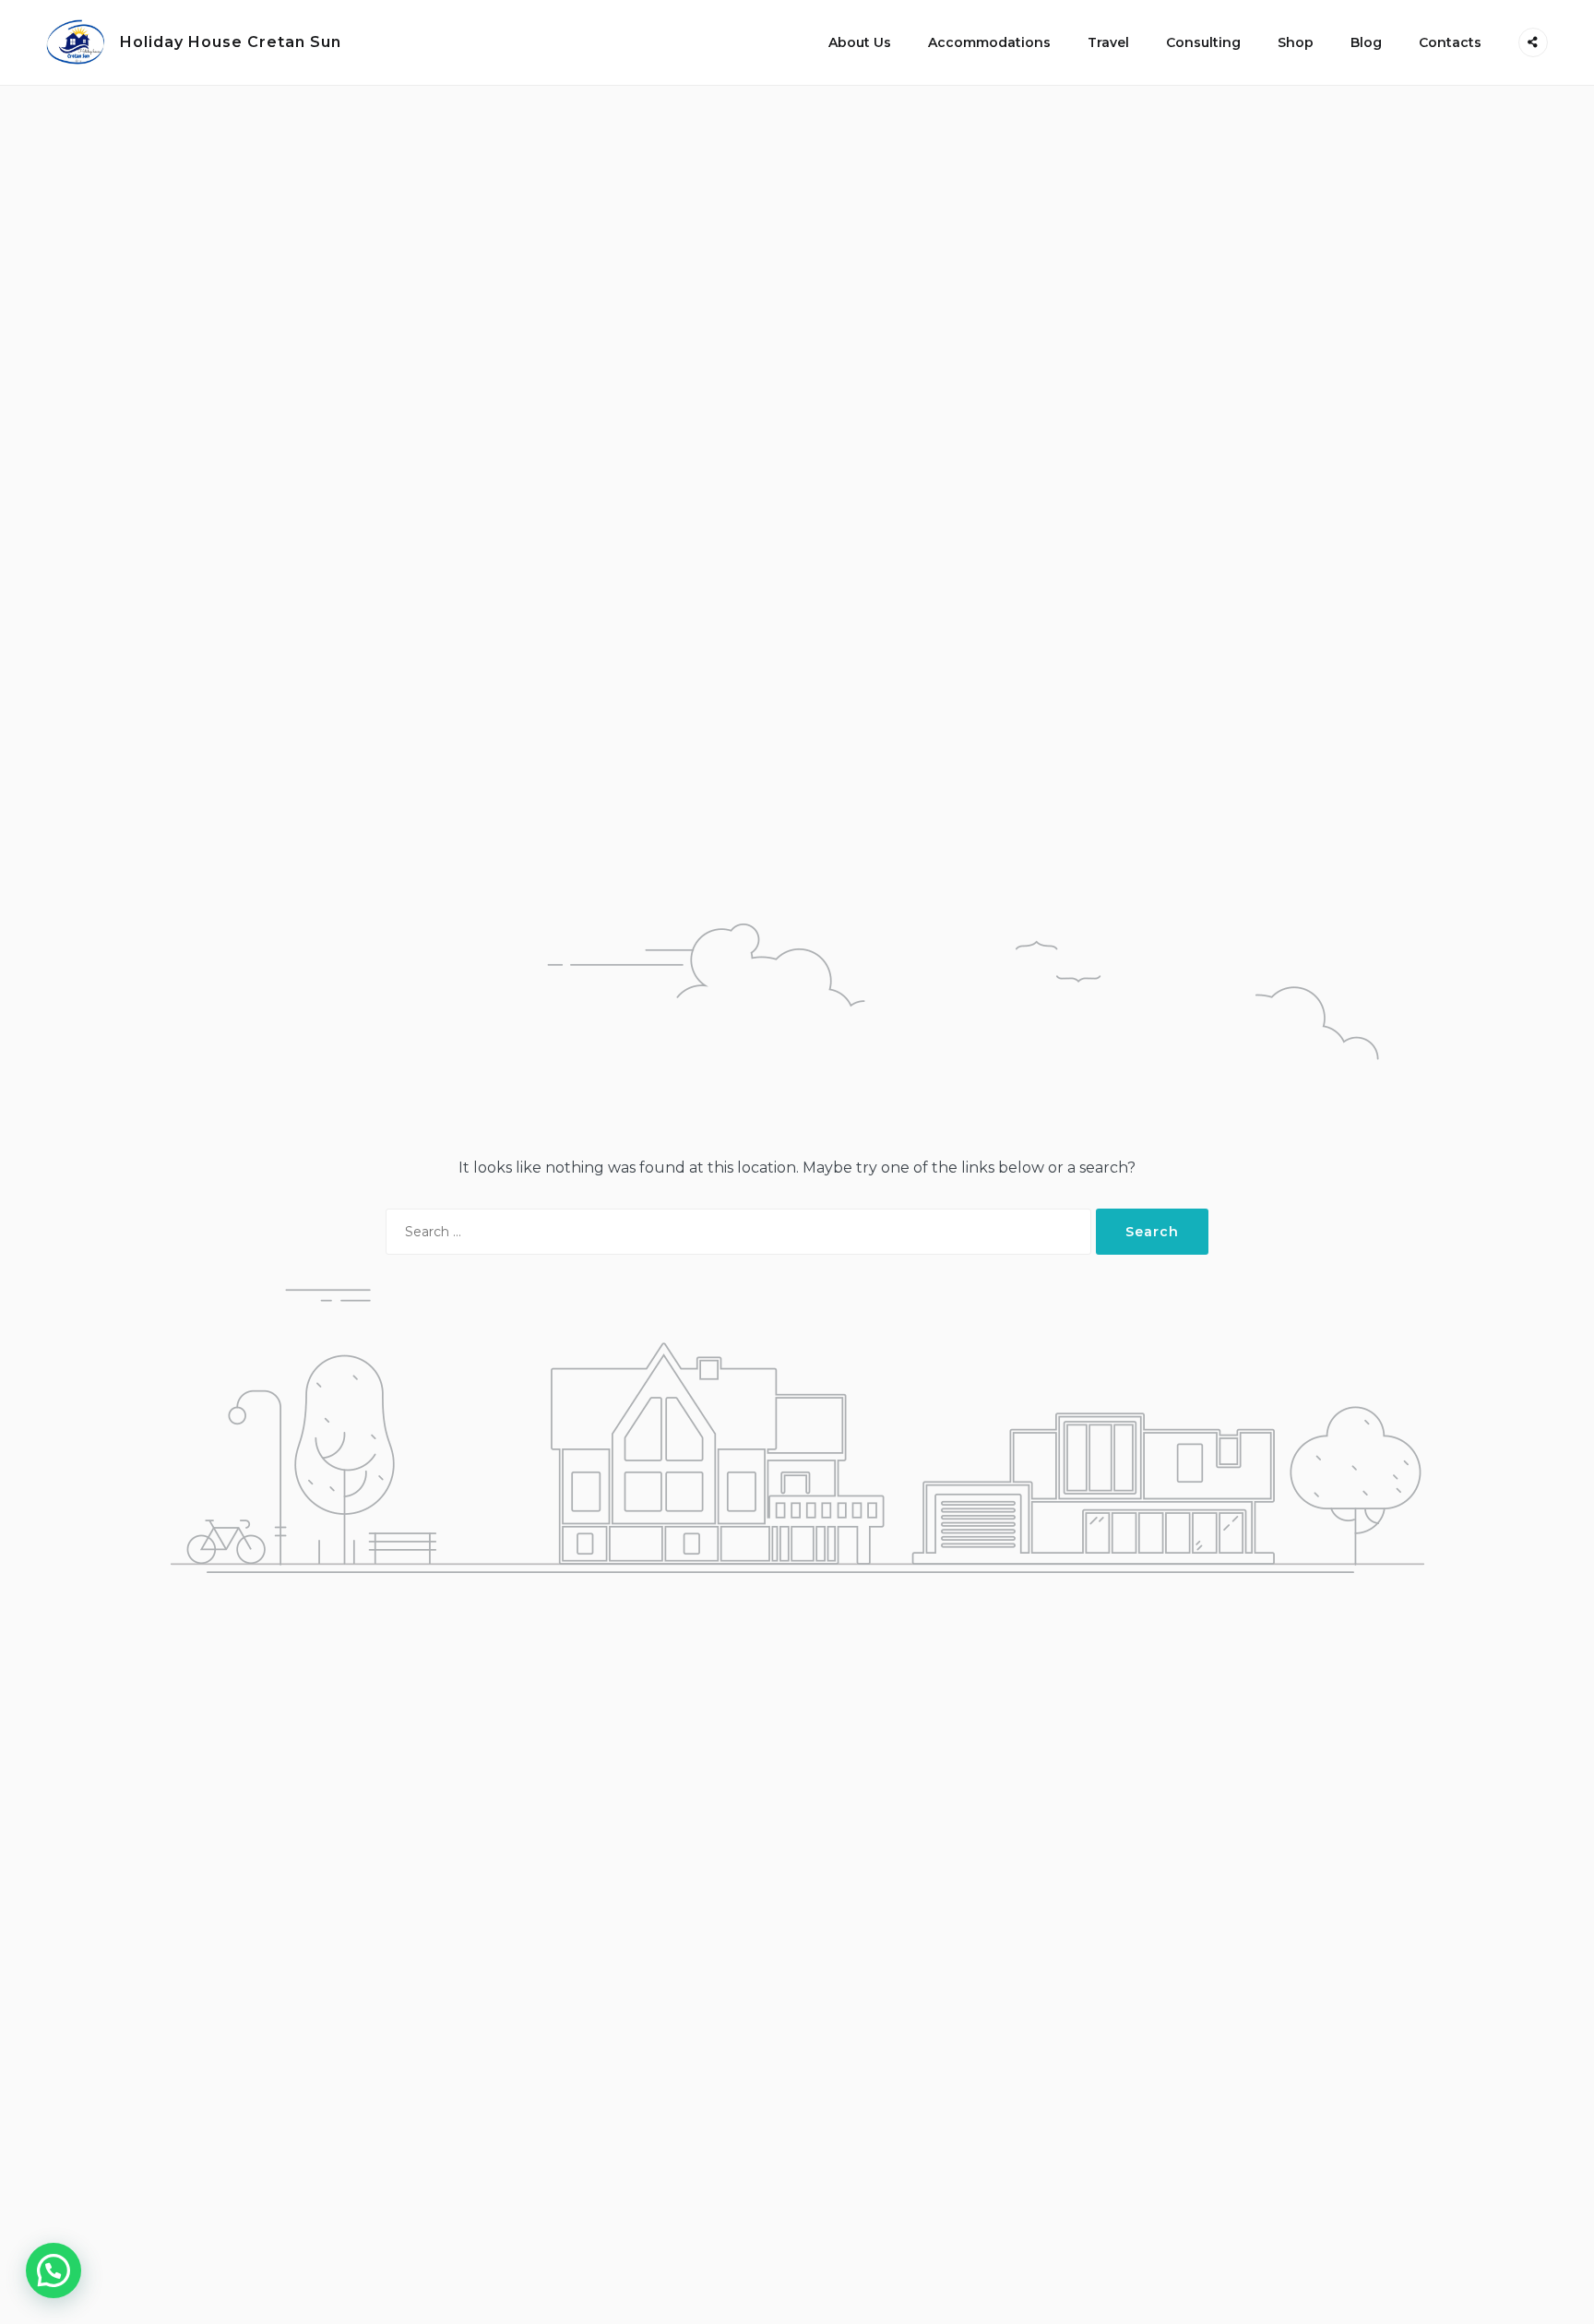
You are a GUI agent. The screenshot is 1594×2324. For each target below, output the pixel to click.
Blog (1366, 42)
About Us (860, 42)
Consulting (1203, 42)
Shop (1296, 42)
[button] (54, 2270)
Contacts (1450, 42)
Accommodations (989, 42)
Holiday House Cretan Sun (231, 42)
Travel (1108, 42)
